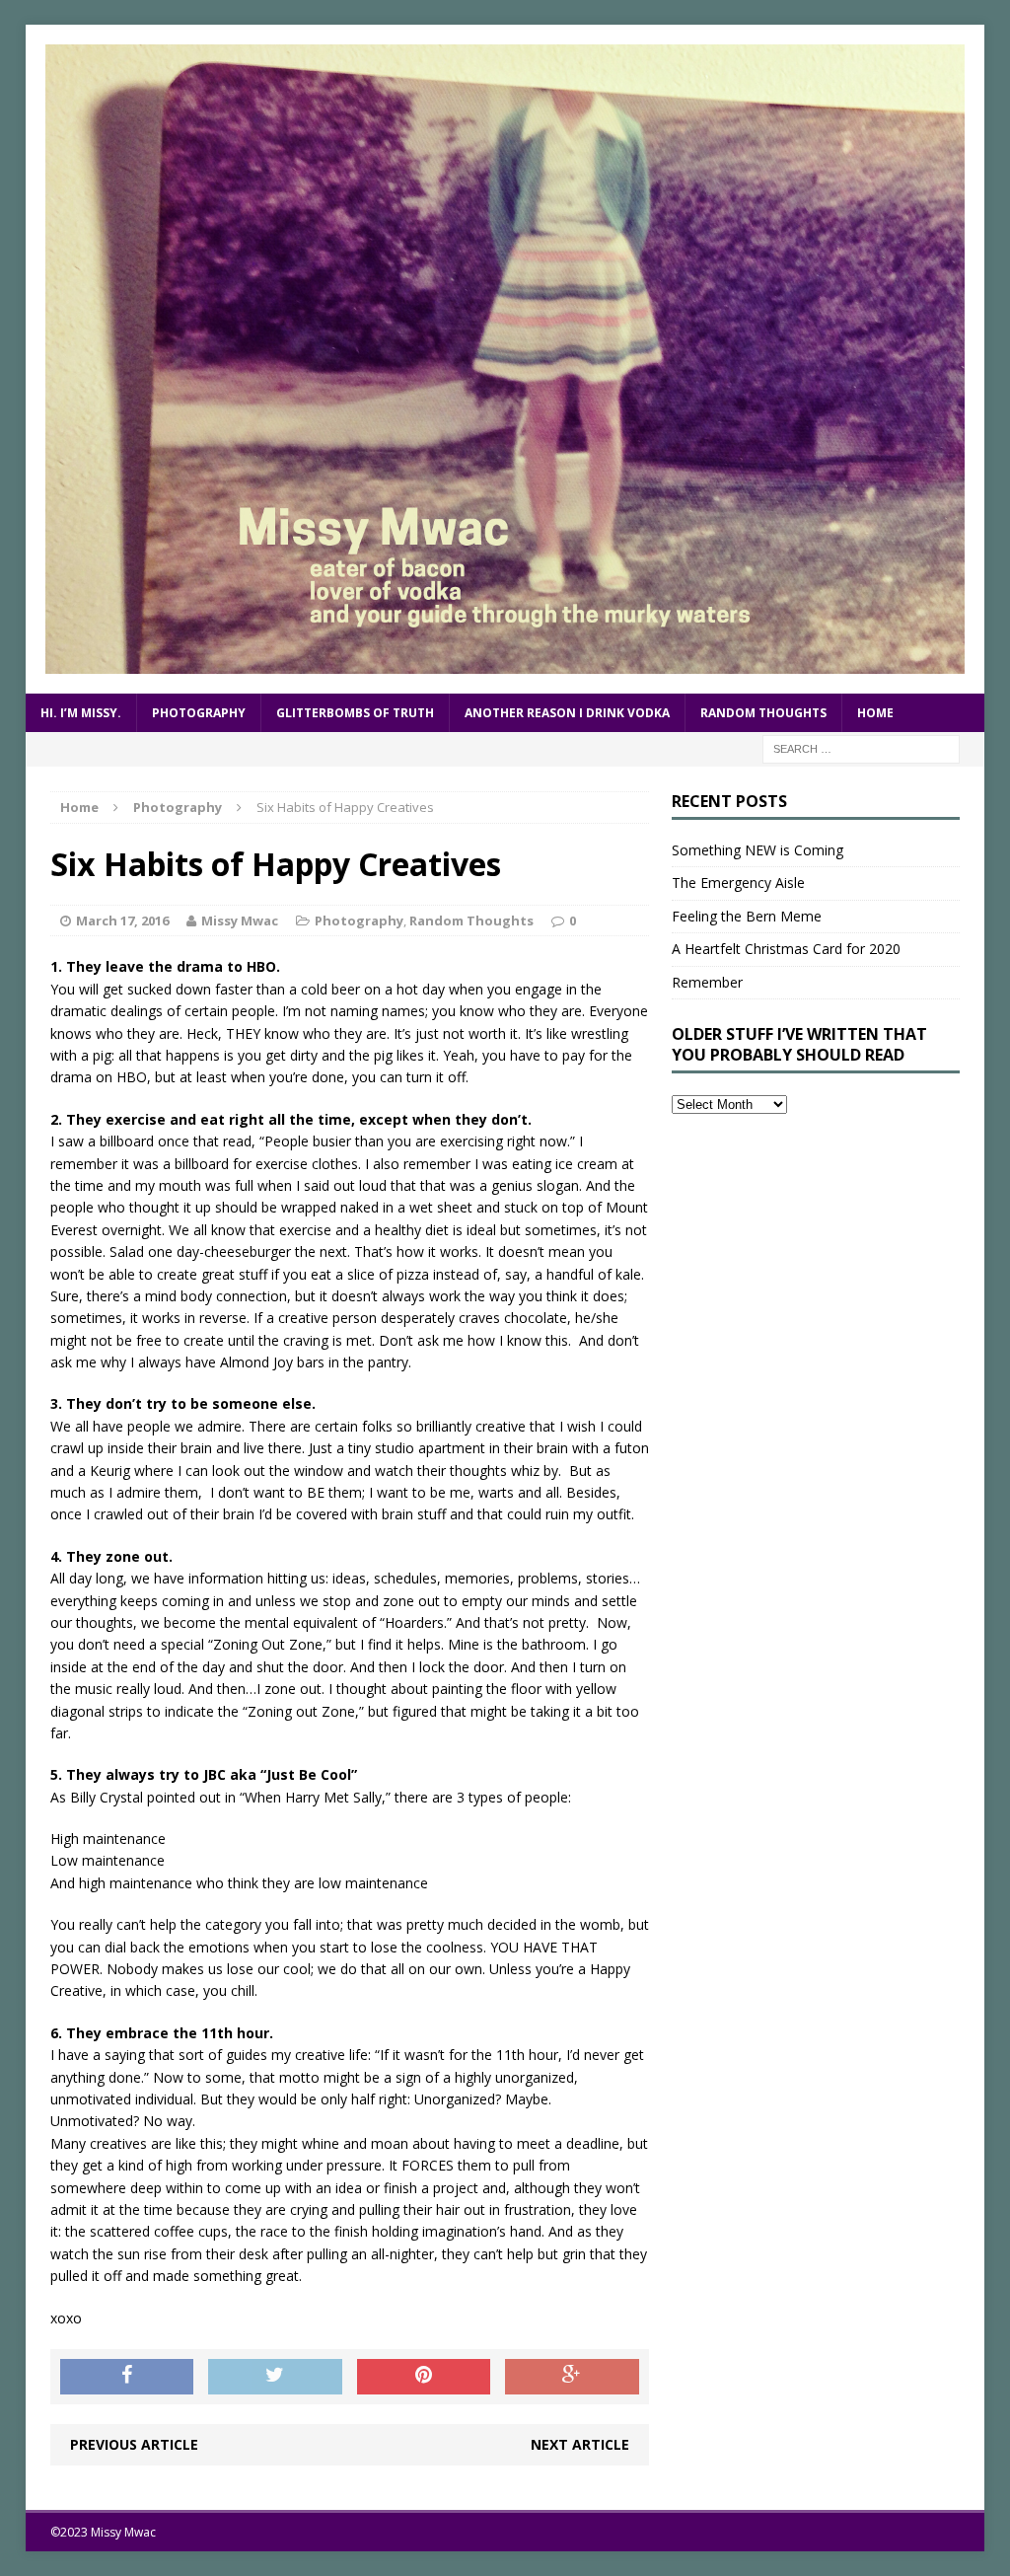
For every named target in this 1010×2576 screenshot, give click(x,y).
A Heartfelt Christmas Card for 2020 (786, 949)
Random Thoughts (763, 713)
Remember (707, 982)
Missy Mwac (240, 920)
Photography (199, 713)
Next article (580, 2444)
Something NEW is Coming (757, 850)
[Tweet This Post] (275, 2377)
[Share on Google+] (572, 2377)
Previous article (134, 2444)
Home (875, 713)
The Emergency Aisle (738, 883)
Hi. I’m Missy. (81, 713)
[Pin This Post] (424, 2377)
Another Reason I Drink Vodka (567, 713)
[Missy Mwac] (505, 359)
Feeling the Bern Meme (747, 916)
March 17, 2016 (122, 920)
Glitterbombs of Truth (355, 713)
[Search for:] (861, 747)
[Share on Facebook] (127, 2377)
